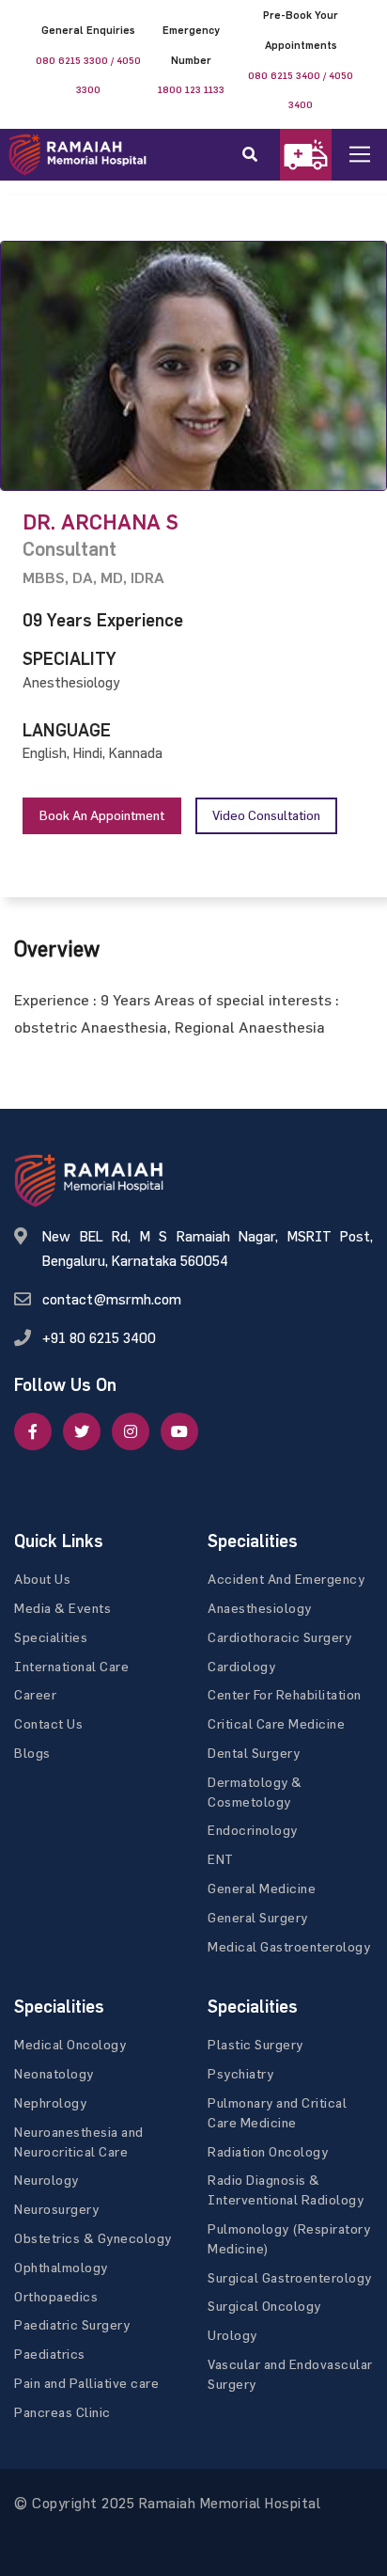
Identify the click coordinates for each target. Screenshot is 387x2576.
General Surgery (258, 1917)
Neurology (46, 2180)
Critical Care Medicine (276, 1723)
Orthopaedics (56, 2296)
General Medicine (262, 1888)
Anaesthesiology (260, 1608)
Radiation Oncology (268, 2151)
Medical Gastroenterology (289, 1946)
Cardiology (241, 1666)
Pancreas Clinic (62, 2412)
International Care (71, 1666)
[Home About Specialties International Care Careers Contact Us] (374, 155)
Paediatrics (50, 2354)
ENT (221, 1859)
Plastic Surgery (255, 2044)
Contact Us (48, 1723)
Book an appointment (102, 815)
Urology (232, 2335)
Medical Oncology (70, 2044)
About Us (42, 1579)
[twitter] (82, 1431)
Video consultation (266, 815)
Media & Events (62, 1608)
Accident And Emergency (286, 1579)
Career (35, 1694)
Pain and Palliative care (86, 2383)
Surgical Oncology (264, 2306)
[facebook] (33, 1431)
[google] (131, 1431)
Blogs (32, 1753)
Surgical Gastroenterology (290, 2277)
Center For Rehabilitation (285, 1694)
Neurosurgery (56, 2209)
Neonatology (54, 2073)
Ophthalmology (61, 2267)
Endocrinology (253, 1830)
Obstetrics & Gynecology (93, 2238)
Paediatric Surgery (72, 2324)
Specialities (51, 1637)
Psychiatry (240, 2073)
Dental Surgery (254, 1753)
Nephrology (50, 2102)
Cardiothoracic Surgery (279, 1637)
